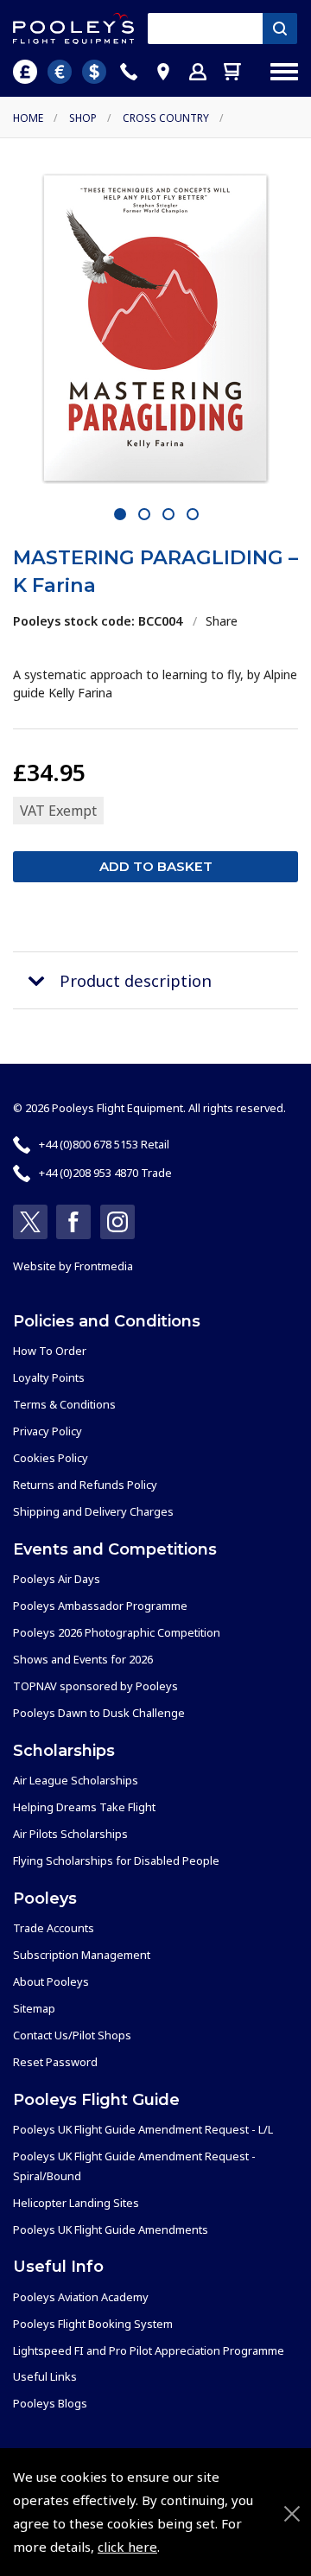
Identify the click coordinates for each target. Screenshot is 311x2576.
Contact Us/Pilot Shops (72, 2035)
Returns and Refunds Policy (85, 1485)
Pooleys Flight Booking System (93, 2324)
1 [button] (121, 515)
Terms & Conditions (64, 1404)
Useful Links (45, 2376)
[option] (155, 328)
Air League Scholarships (76, 1780)
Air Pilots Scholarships (70, 1834)
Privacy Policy (48, 1431)
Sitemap (34, 2008)
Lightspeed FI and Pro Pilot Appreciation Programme (149, 2350)
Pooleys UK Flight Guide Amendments (111, 2229)
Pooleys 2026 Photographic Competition (117, 1632)
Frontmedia (104, 1266)
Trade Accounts (54, 1928)
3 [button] (169, 515)
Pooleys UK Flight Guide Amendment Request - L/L (143, 2129)
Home (28, 118)
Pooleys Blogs (50, 2403)
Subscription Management (82, 1955)
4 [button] (193, 515)
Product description (136, 980)
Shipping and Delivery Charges (93, 1511)
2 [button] (145, 515)
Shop (83, 118)
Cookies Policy (51, 1458)
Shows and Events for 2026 (83, 1659)
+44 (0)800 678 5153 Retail (104, 1144)
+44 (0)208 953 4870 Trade (105, 1173)
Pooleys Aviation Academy (81, 2297)
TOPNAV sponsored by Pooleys (95, 1686)
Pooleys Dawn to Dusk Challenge (99, 1713)
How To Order (50, 1351)
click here (127, 2547)
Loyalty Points (49, 1377)
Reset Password (55, 2062)
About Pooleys (51, 1981)
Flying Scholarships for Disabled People (116, 1860)
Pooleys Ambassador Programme (100, 1606)
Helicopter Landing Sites (76, 2203)
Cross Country (166, 118)
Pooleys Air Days (57, 1579)
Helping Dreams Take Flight (84, 1807)
